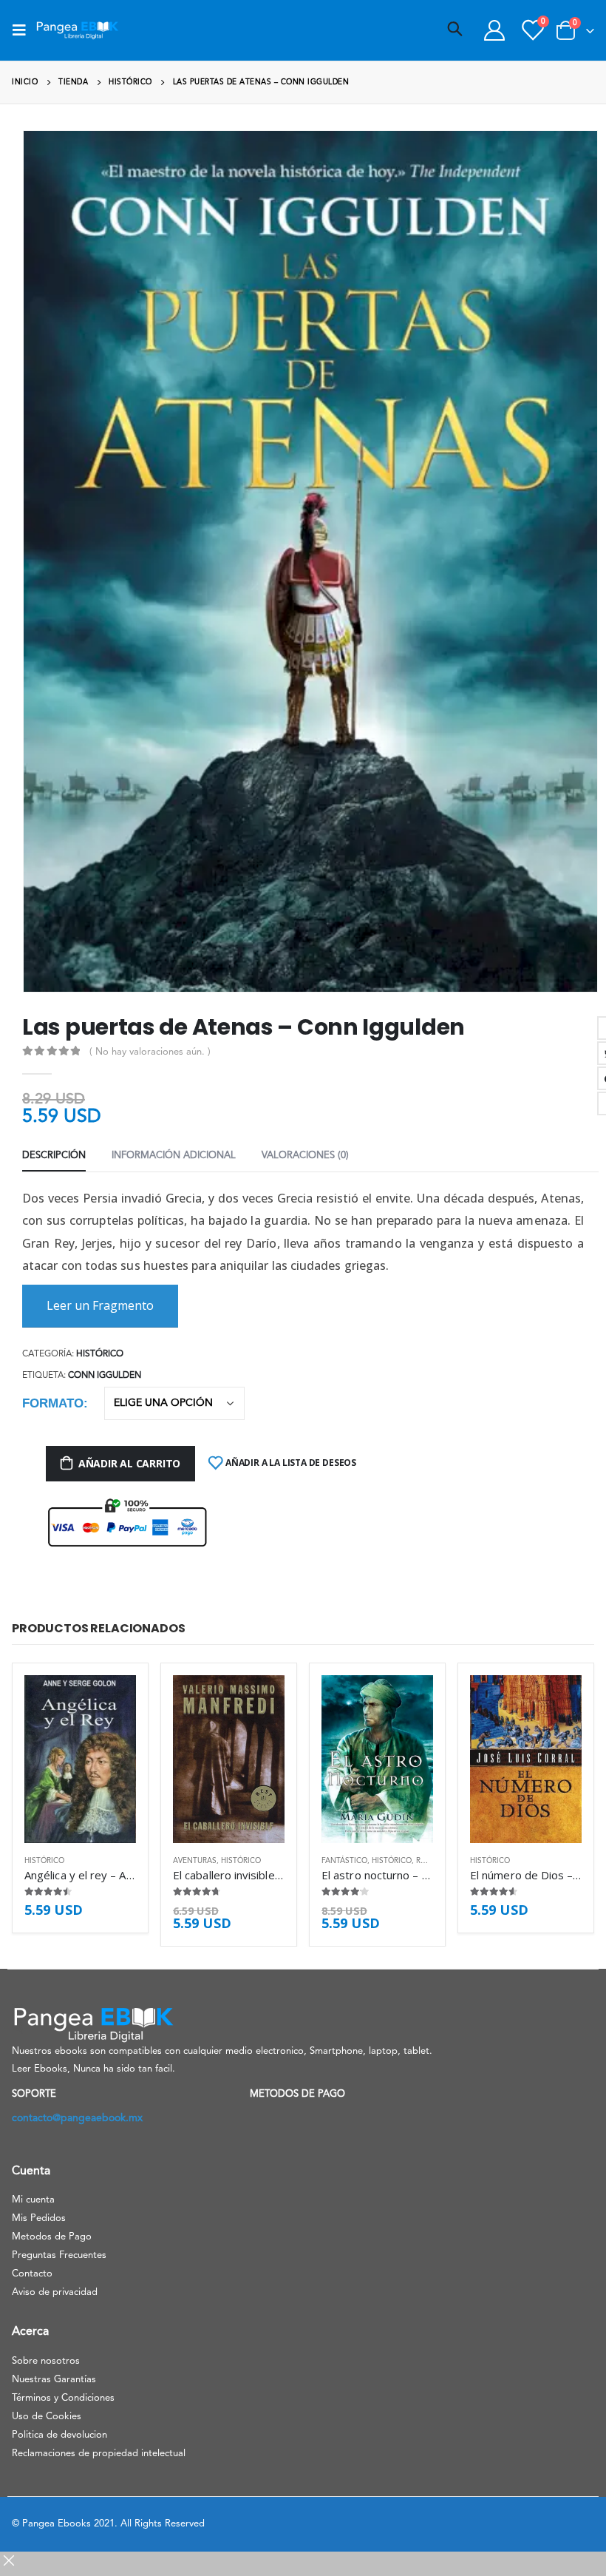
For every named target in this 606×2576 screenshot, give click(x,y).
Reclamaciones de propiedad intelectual (99, 2454)
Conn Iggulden (105, 1376)
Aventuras (195, 1861)
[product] (80, 1759)
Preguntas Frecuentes (59, 2255)
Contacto (32, 2274)
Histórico (100, 1354)
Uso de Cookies (47, 2417)
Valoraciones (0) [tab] (305, 1156)
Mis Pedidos (39, 2218)
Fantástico (344, 1861)
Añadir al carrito (129, 1463)
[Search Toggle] (455, 30)
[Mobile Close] (9, 2566)
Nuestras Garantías (54, 2380)
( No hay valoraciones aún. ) (150, 1052)
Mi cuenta (33, 2200)
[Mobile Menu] (24, 30)
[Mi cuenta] (494, 30)
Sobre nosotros (46, 2361)
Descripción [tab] (54, 1156)
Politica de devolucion (59, 2435)
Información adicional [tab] (174, 1156)
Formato (53, 1403)
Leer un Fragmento (100, 1305)
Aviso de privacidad (55, 2292)
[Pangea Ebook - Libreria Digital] (77, 30)
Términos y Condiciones (63, 2398)
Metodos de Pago (52, 2237)
